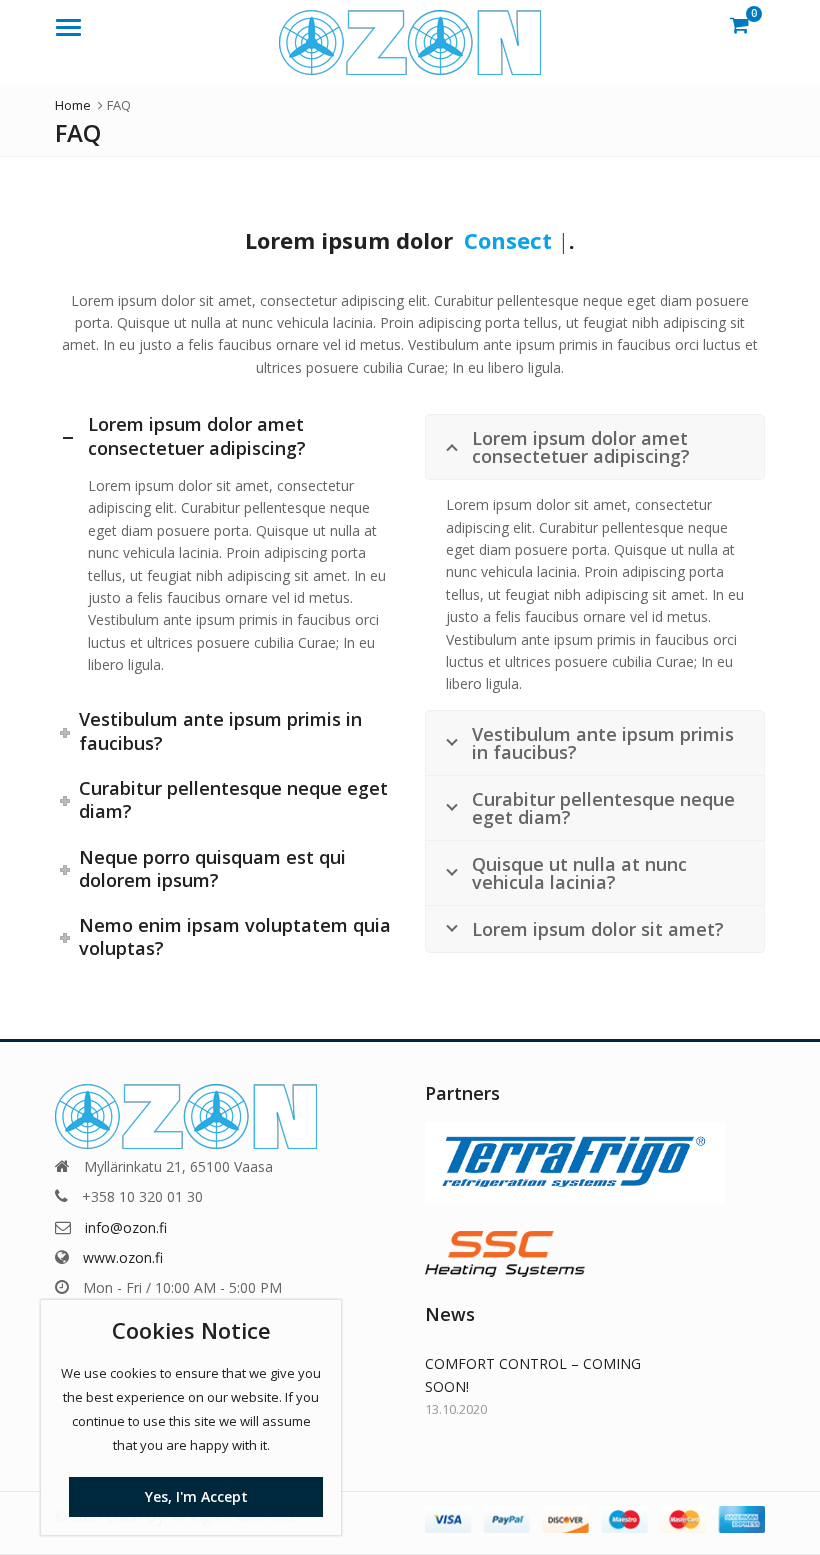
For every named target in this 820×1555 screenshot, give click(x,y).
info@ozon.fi (126, 1227)
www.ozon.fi (123, 1257)
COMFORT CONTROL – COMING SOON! (533, 1374)
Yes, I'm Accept (196, 1496)
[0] (739, 24)
